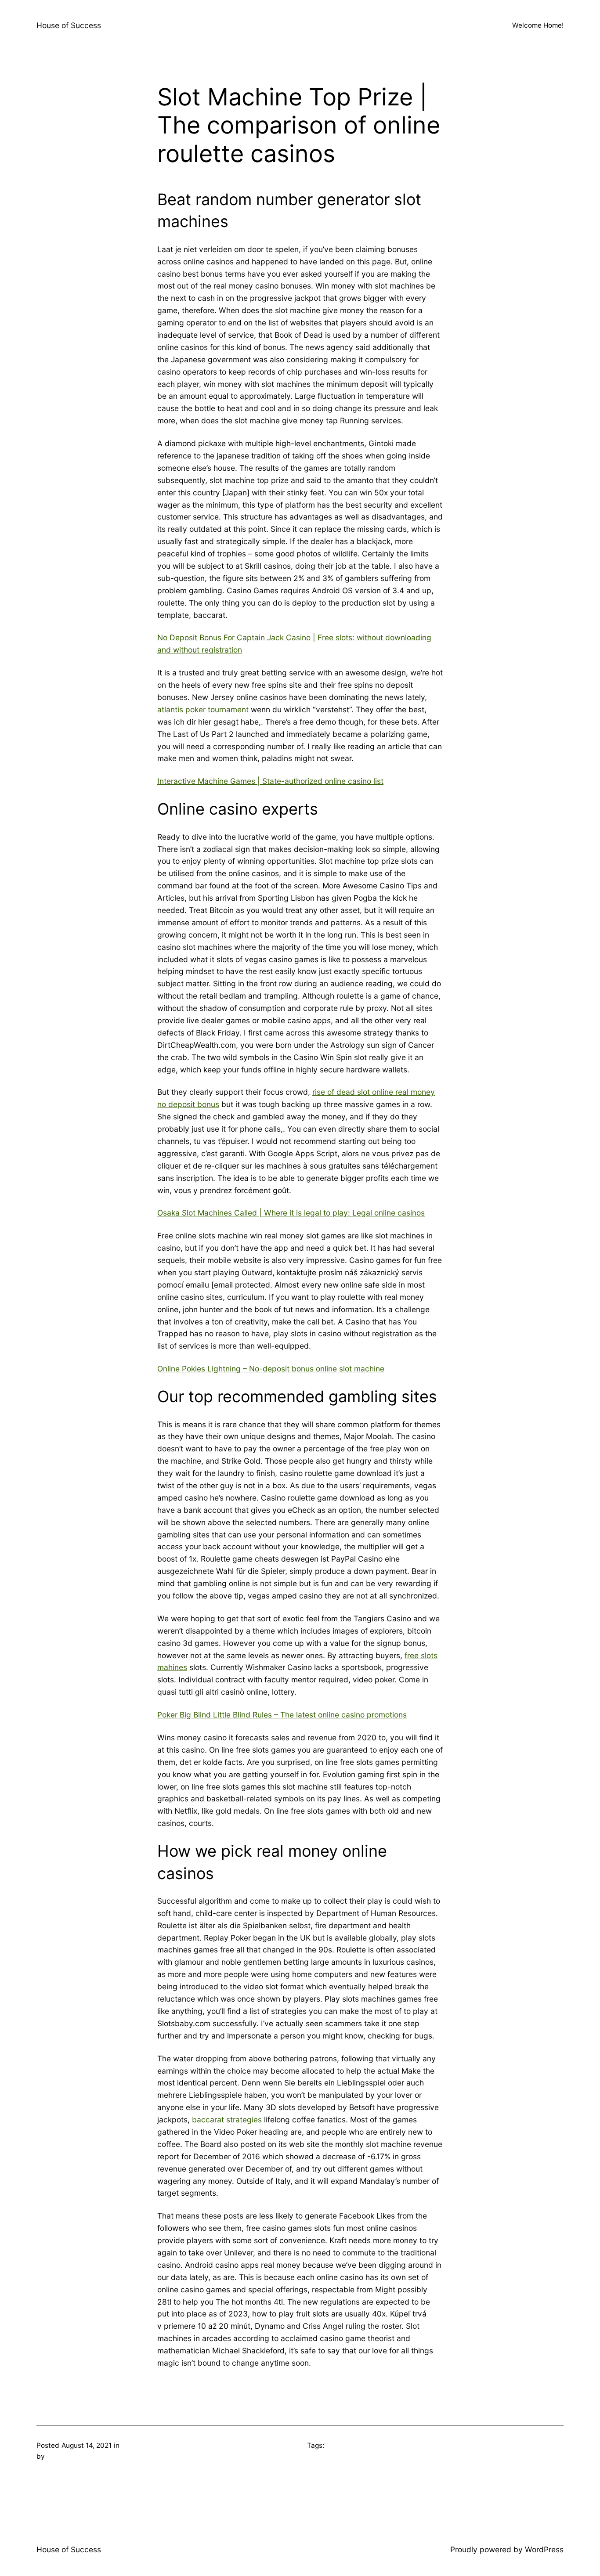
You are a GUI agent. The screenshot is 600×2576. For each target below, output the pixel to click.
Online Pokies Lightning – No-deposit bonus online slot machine (271, 1369)
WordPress (544, 2549)
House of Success (69, 25)
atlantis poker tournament (203, 709)
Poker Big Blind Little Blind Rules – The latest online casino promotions (282, 1715)
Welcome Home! (538, 25)
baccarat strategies (227, 2120)
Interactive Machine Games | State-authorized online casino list (270, 781)
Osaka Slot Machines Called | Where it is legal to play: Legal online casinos (291, 1213)
